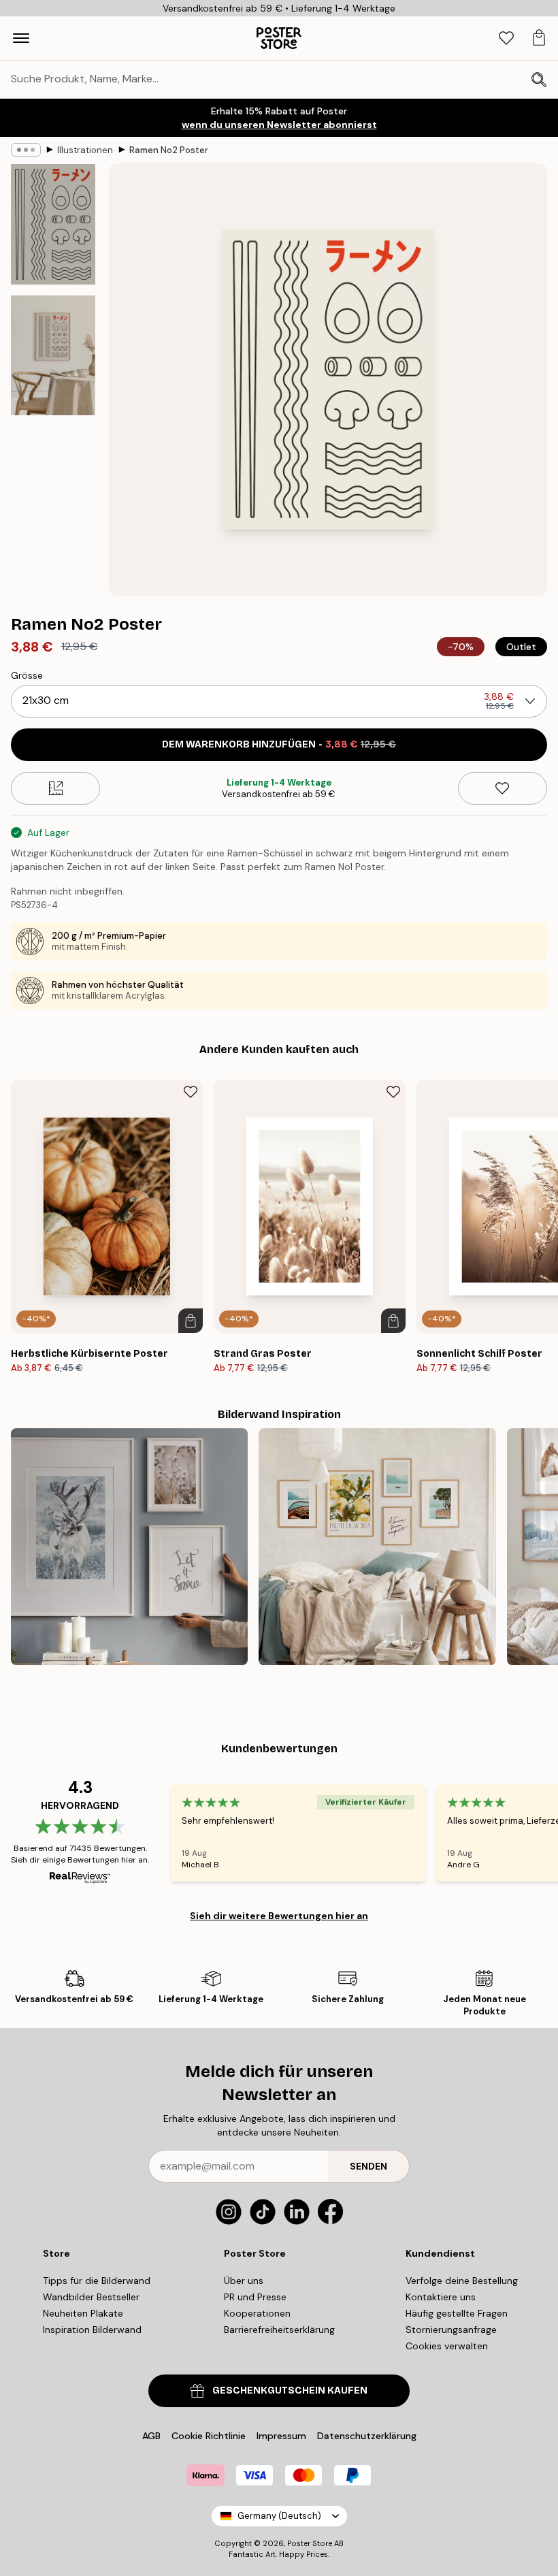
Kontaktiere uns (441, 2297)
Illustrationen (85, 150)
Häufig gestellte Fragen (457, 2313)
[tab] (506, 38)
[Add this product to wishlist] (503, 788)
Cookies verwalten (447, 2346)
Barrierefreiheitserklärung (279, 2330)
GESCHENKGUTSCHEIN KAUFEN (290, 2390)
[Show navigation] (21, 38)
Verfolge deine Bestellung (462, 2281)
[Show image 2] (53, 355)
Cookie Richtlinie (209, 2436)
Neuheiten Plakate (83, 2313)
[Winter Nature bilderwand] (129, 1547)
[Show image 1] (53, 224)
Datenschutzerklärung (367, 2436)
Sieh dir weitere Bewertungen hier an (279, 1916)
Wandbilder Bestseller (91, 2297)
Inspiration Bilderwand (92, 2330)
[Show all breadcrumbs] (26, 150)
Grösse (27, 675)
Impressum (281, 2436)
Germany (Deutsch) (279, 2516)
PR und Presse (255, 2297)
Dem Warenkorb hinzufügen (279, 744)
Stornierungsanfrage (451, 2330)
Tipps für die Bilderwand (97, 2281)
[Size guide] (55, 788)
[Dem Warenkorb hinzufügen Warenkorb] (191, 1321)
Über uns (244, 2281)
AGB (151, 2436)
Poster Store (310, 2543)
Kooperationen (257, 2313)
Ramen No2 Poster (169, 150)
